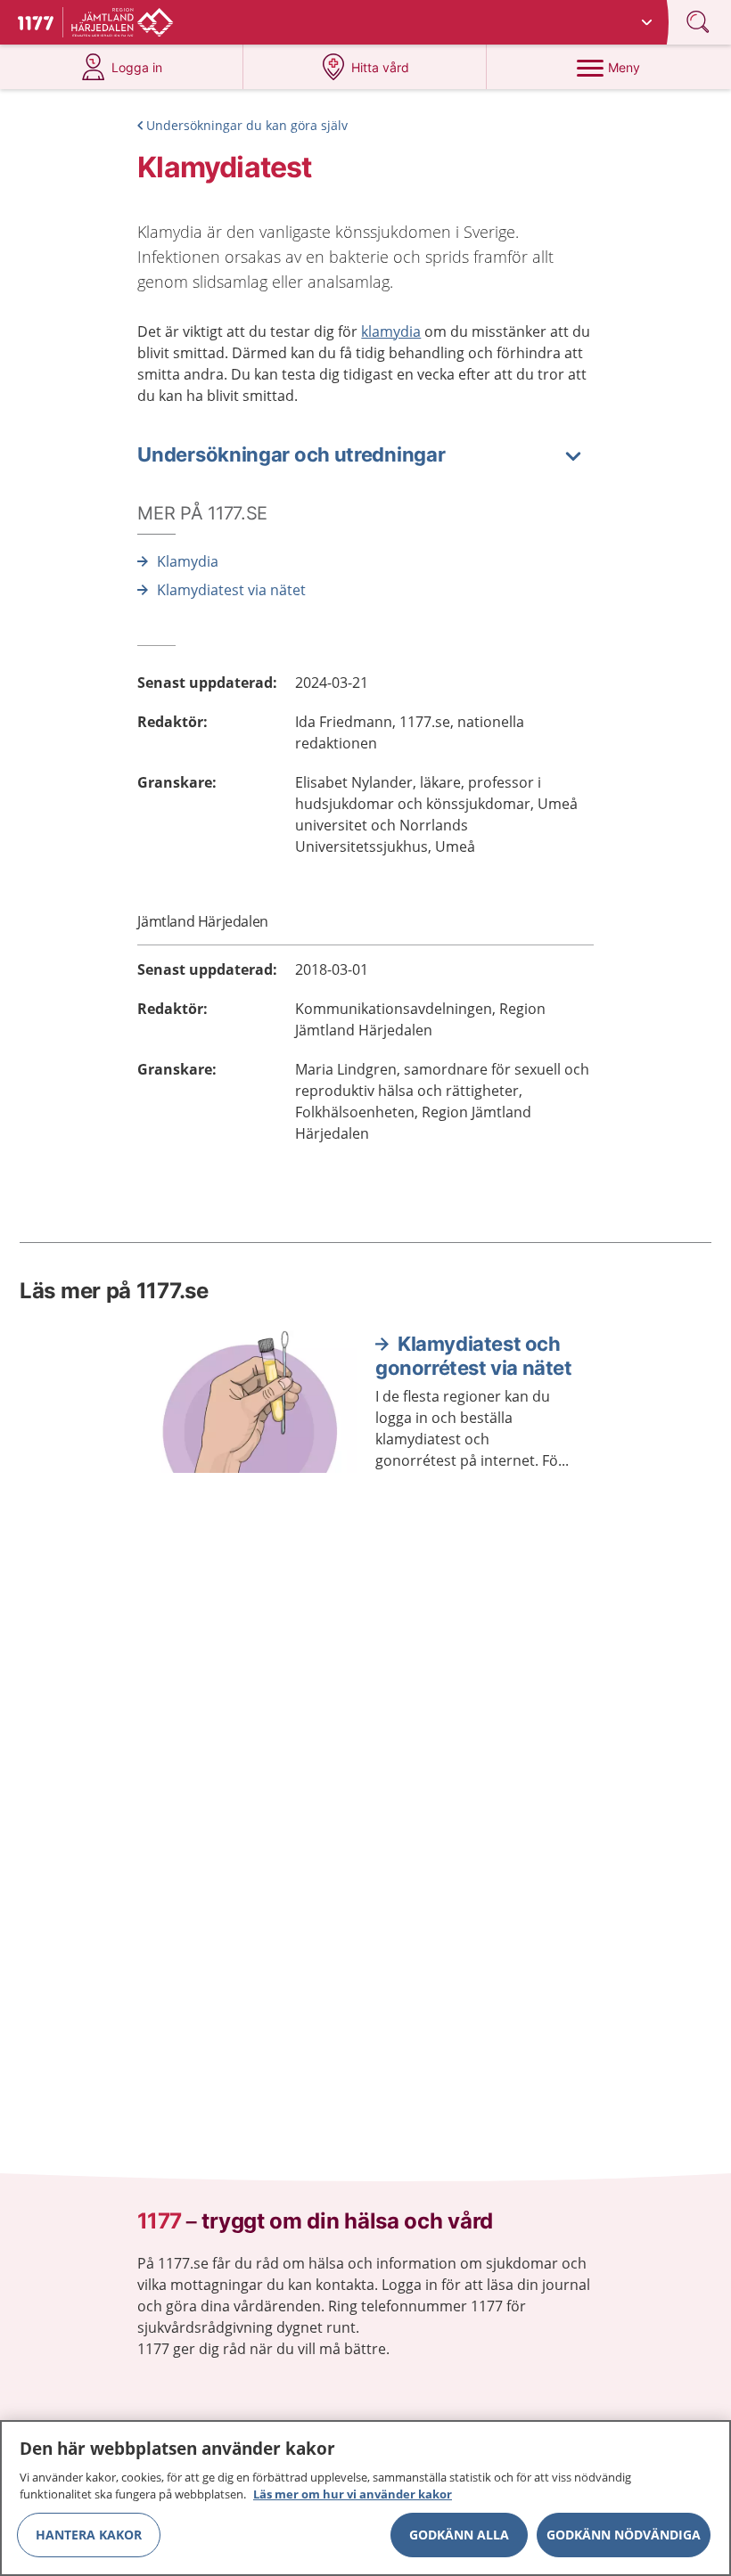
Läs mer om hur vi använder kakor (353, 2494)
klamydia (391, 331)
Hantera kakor (89, 2535)
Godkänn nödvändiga (624, 2535)
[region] (365, 2498)
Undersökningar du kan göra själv (247, 125)
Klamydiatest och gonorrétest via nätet (474, 1356)
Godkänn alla (459, 2535)
